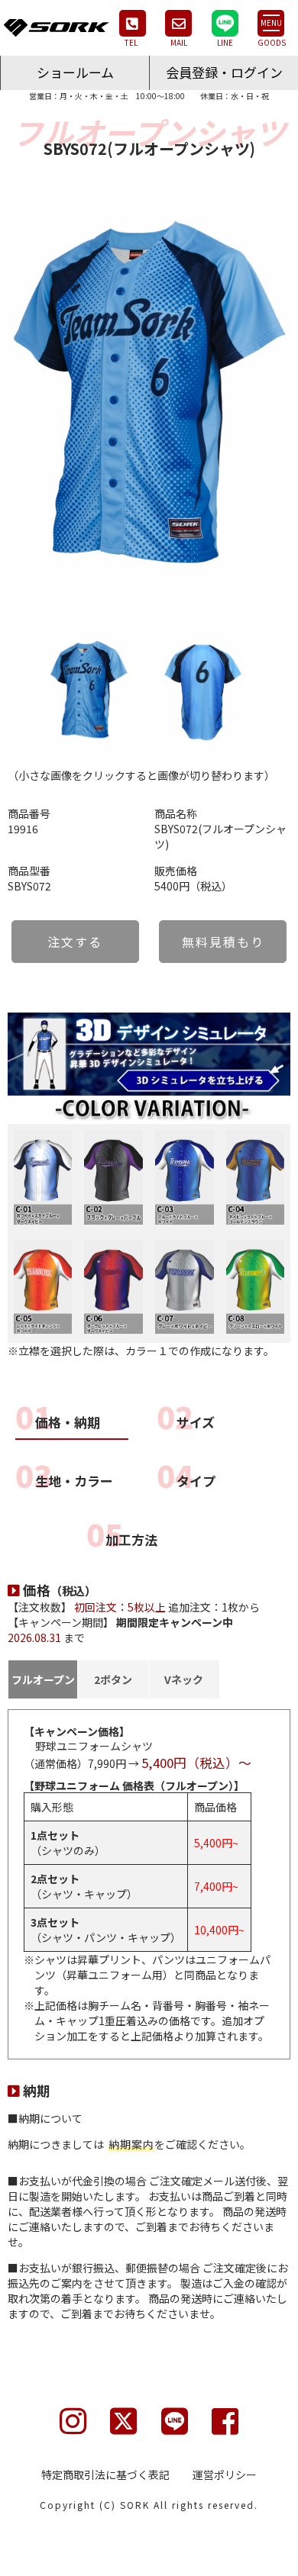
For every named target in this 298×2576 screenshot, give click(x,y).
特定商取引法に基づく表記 (105, 2475)
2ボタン (113, 1679)
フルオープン (43, 1679)
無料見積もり (223, 942)
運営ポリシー (225, 2475)
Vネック (184, 1679)
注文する (75, 942)
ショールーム (75, 72)
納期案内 (131, 2144)
